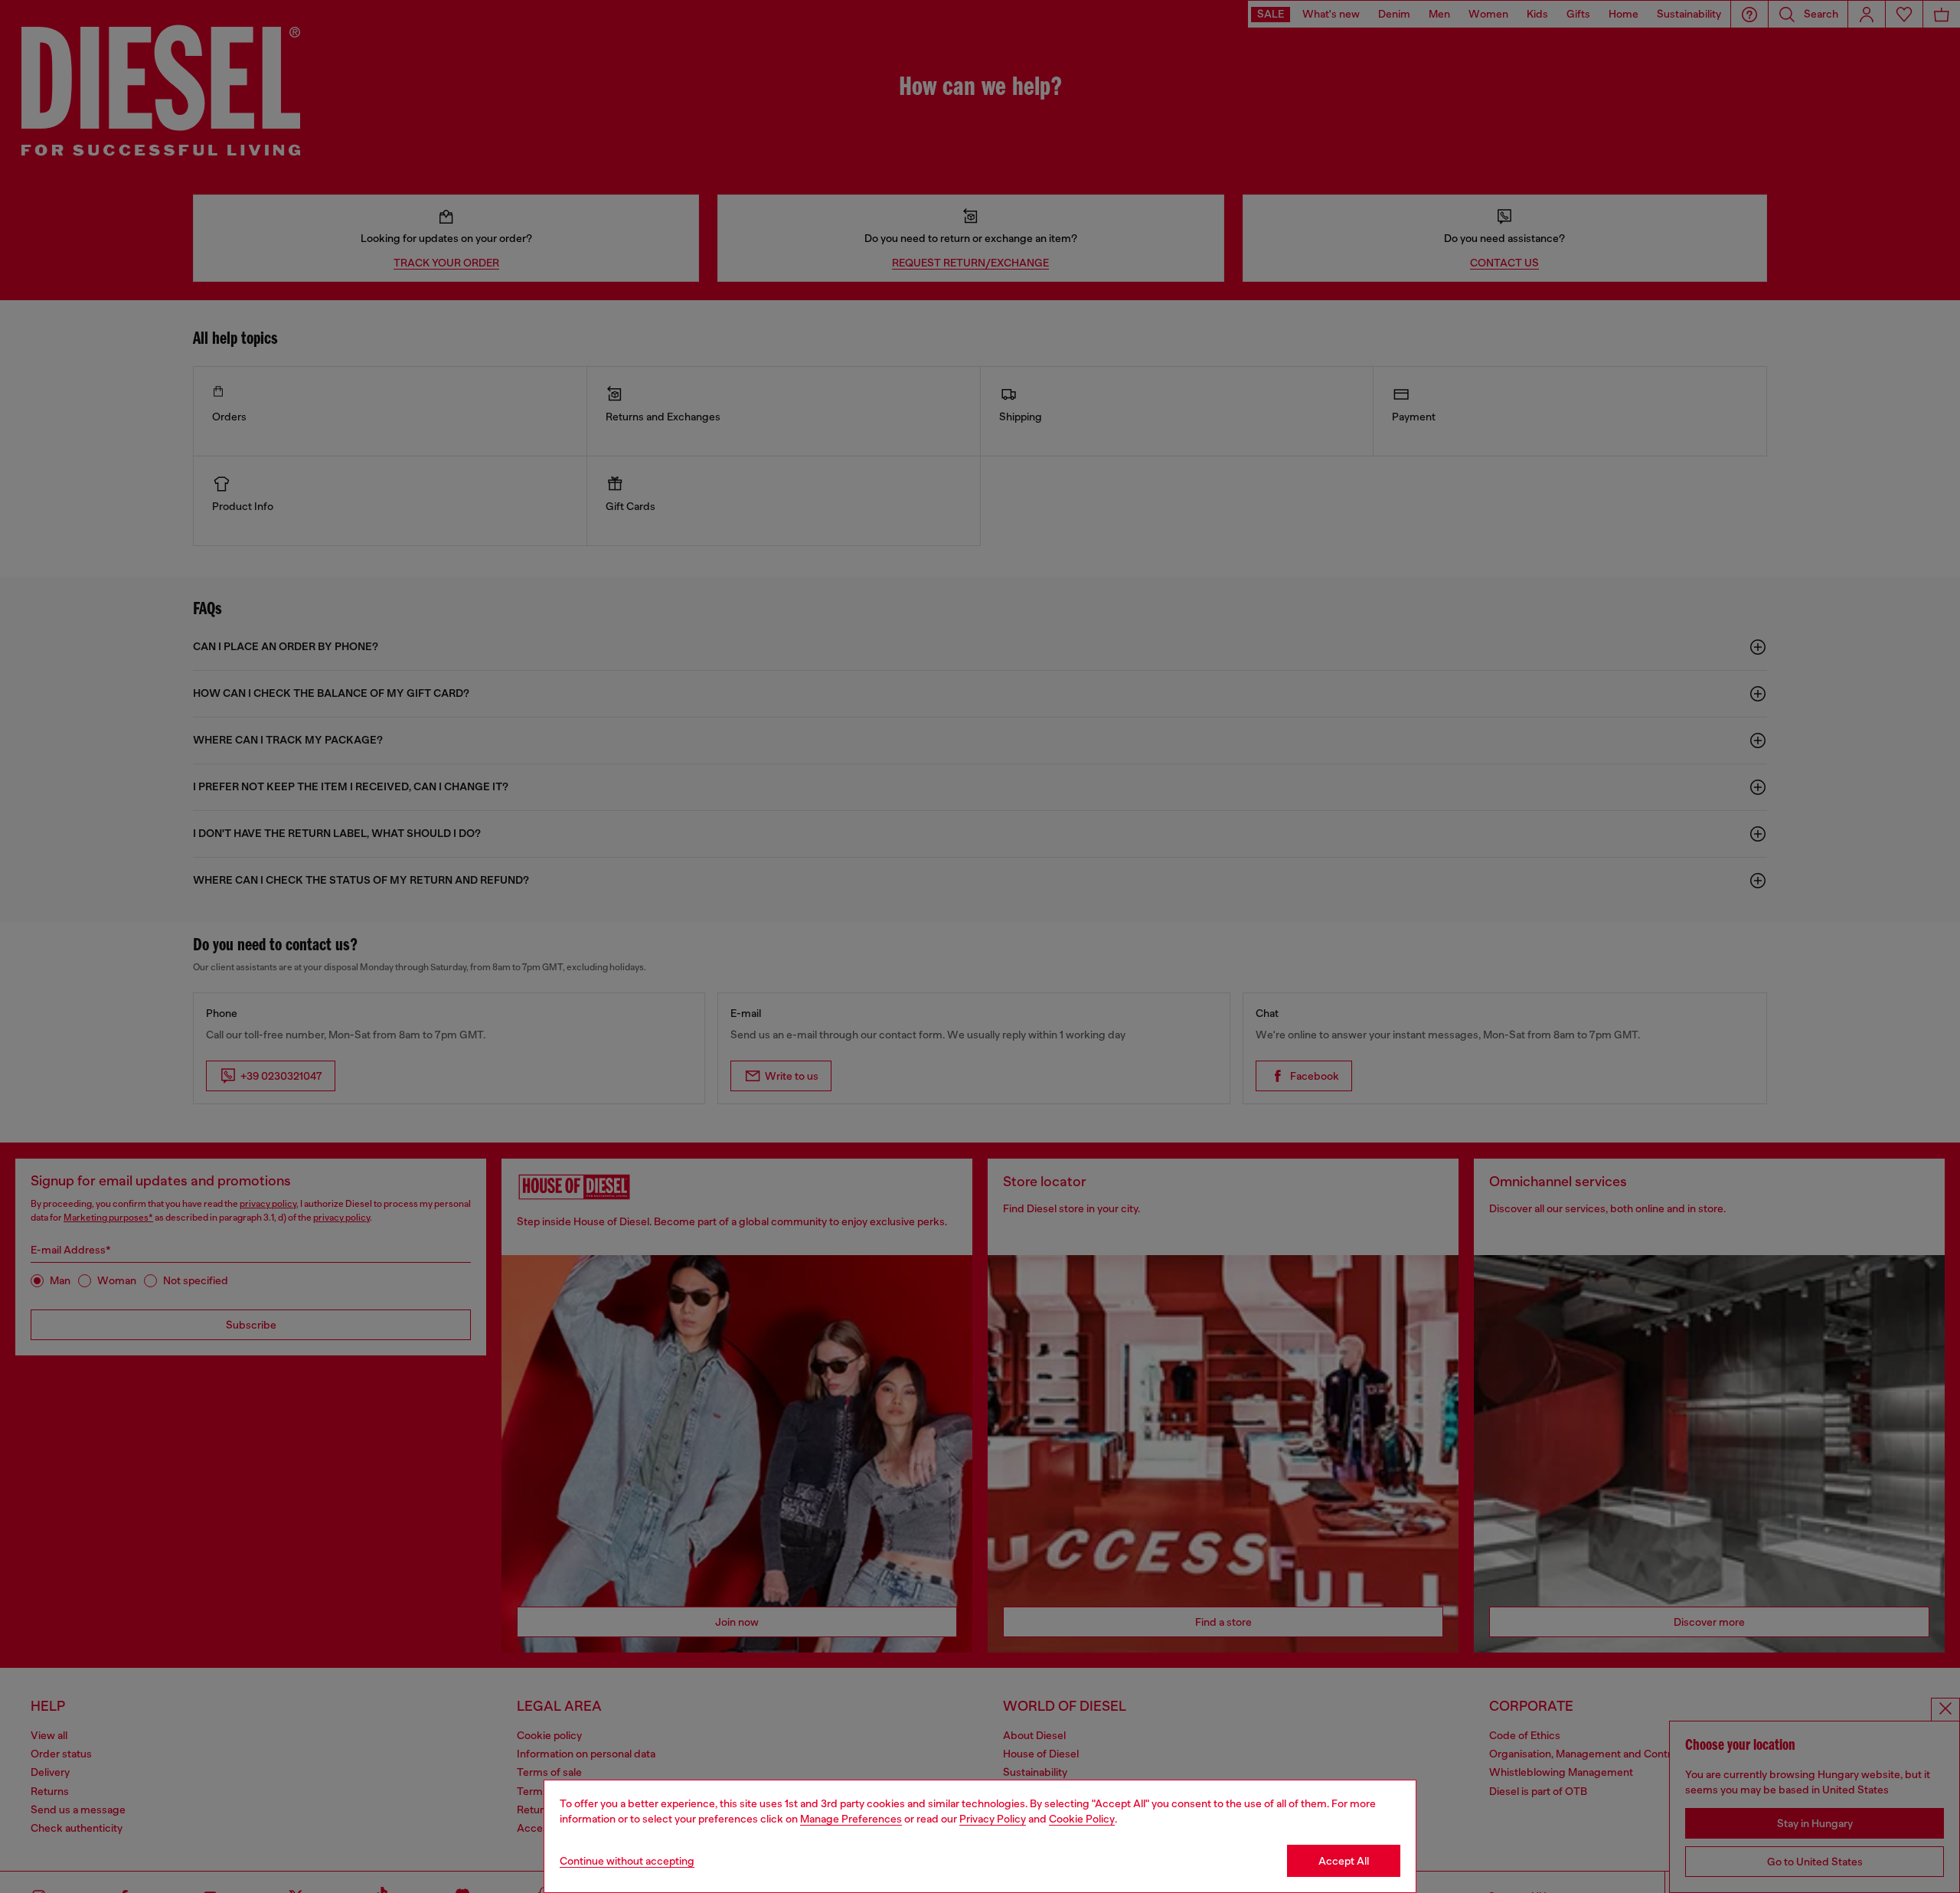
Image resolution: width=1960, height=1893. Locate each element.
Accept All (1344, 1861)
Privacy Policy (993, 1819)
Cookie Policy (1082, 1819)
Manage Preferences (851, 1819)
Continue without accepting (627, 1861)
